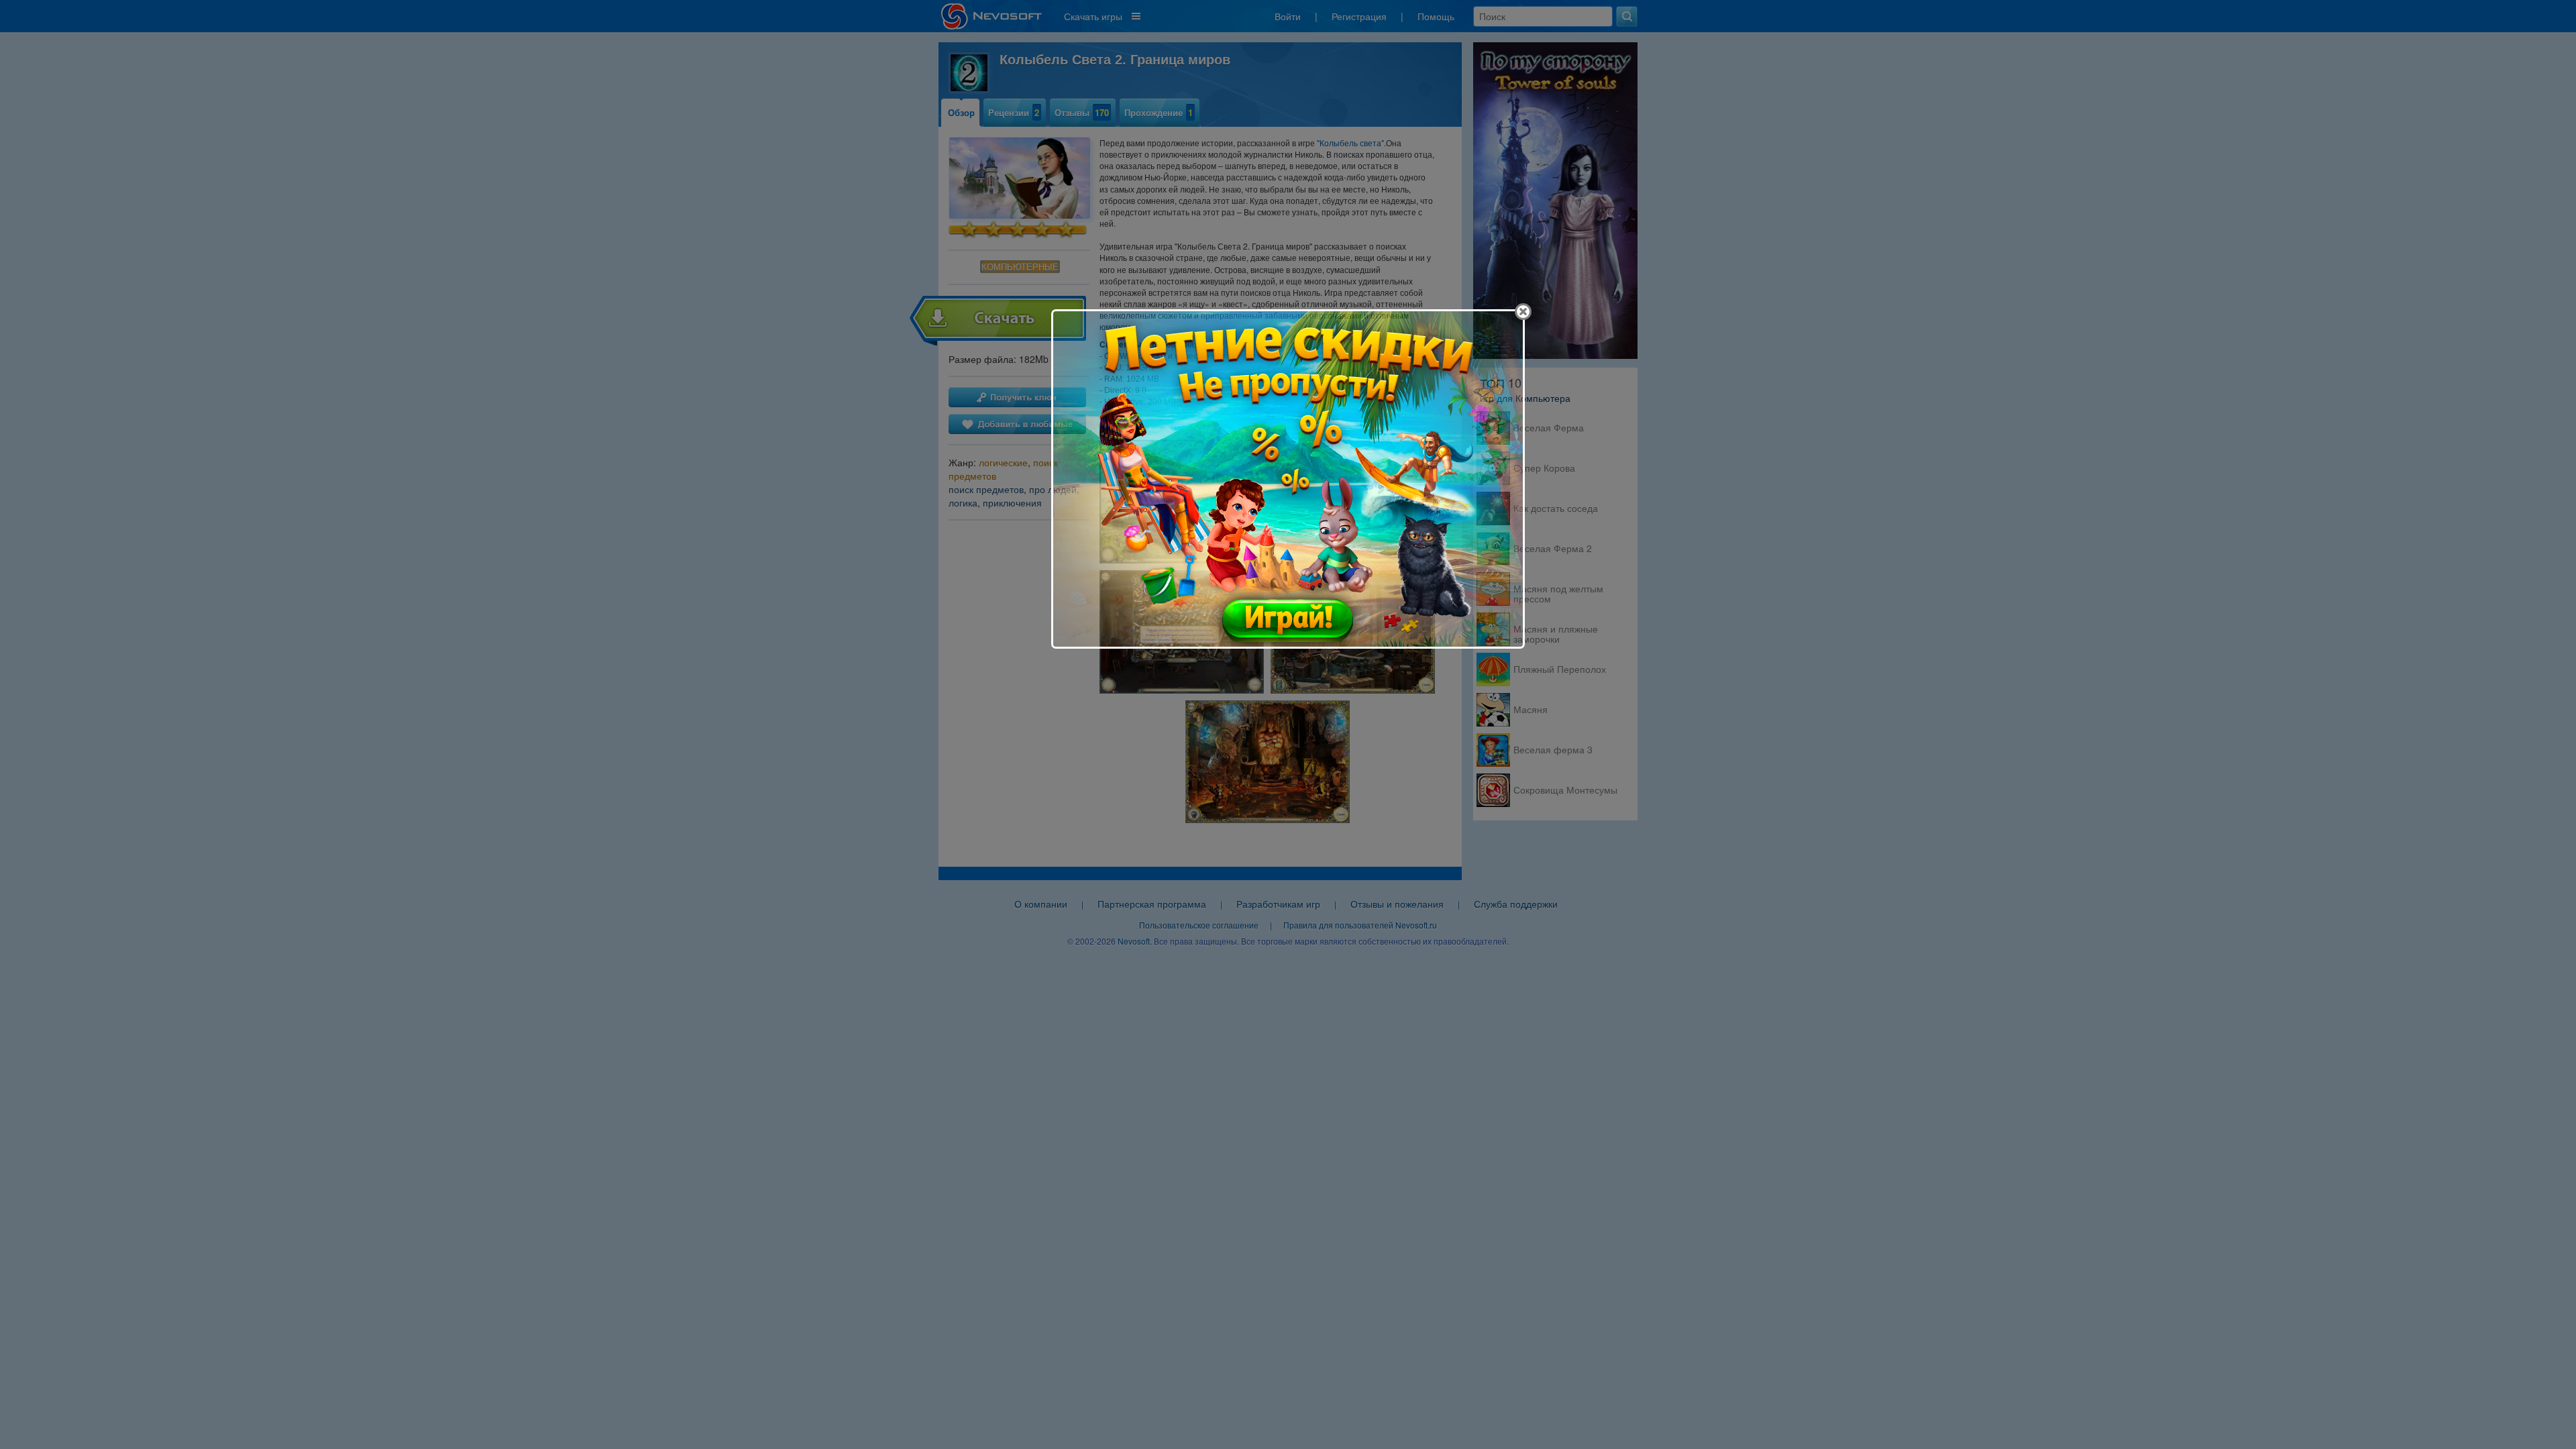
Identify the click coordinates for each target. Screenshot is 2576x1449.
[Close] (1523, 312)
